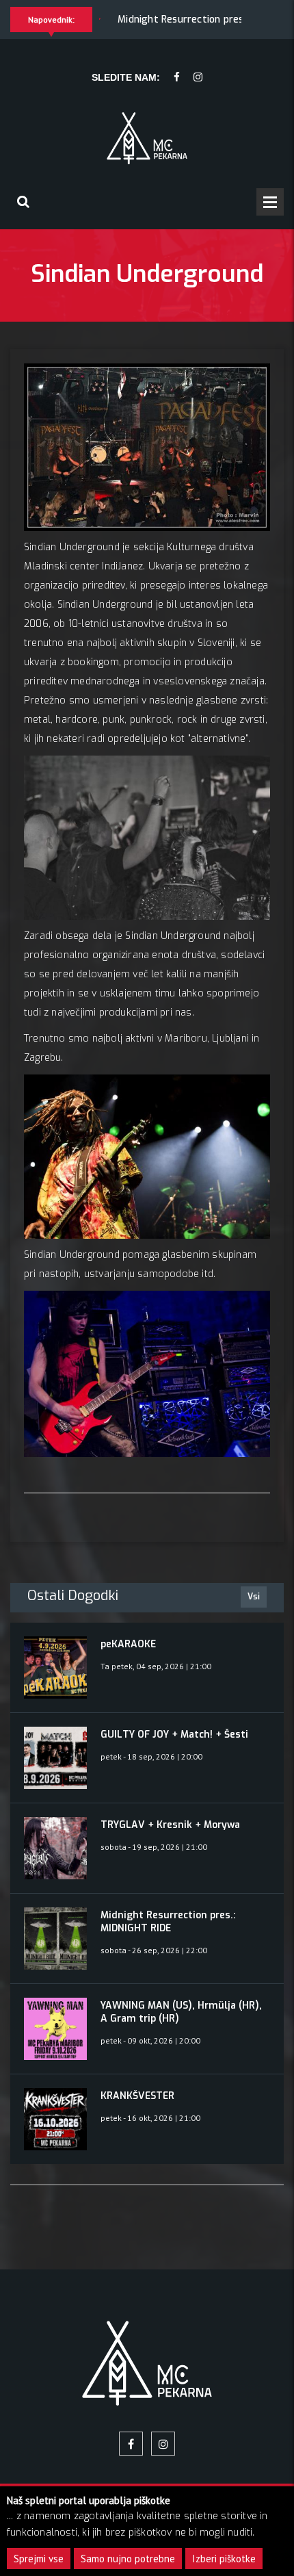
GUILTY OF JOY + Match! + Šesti (174, 1735)
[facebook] (177, 78)
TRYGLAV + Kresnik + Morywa (170, 1825)
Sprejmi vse (39, 2559)
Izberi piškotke (224, 2559)
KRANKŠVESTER (137, 2096)
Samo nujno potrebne (128, 2559)
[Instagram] (198, 78)
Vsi (254, 1597)
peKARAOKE (128, 1644)
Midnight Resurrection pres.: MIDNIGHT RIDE (180, 20)
